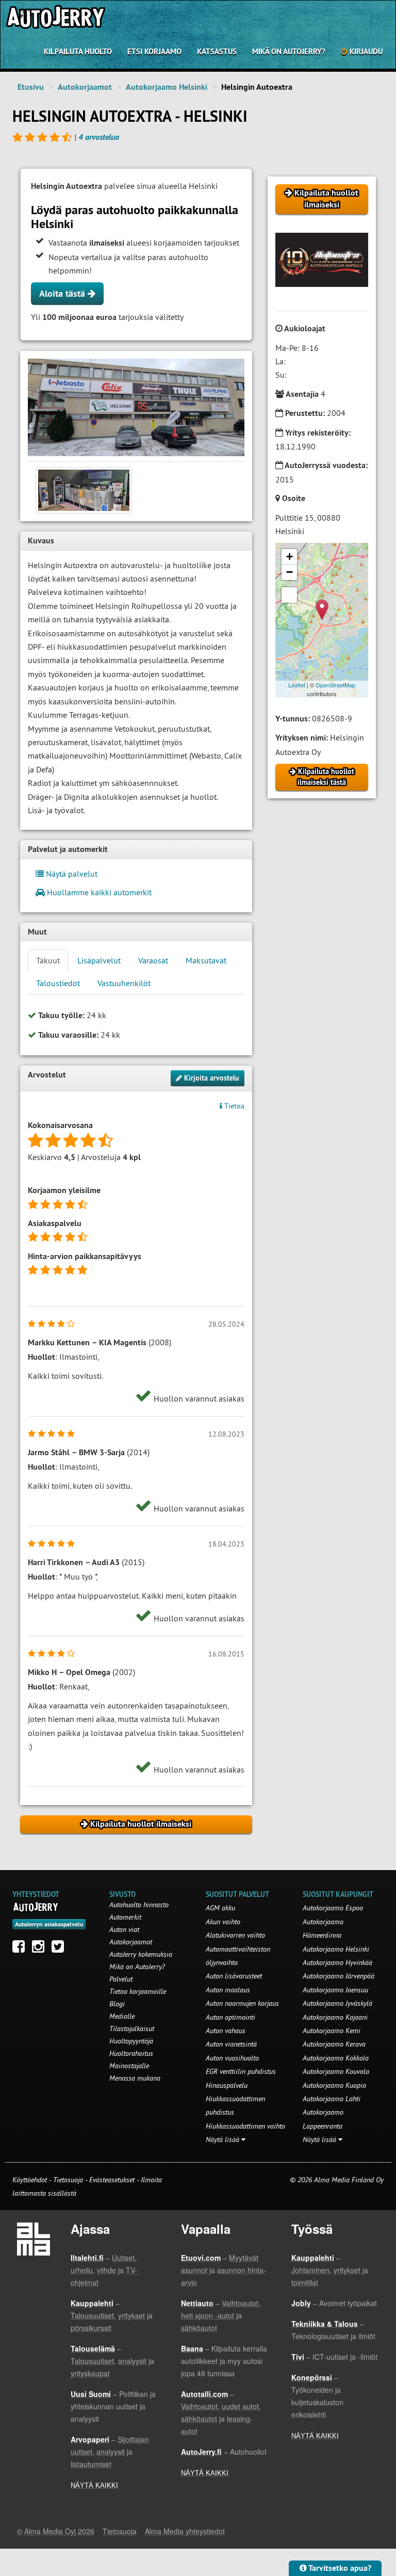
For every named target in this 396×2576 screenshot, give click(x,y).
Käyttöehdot (31, 2180)
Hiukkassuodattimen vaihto (245, 2126)
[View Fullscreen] (289, 595)
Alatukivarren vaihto (235, 1935)
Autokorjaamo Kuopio (334, 2085)
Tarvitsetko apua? (339, 2568)
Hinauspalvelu (227, 2085)
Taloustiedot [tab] (58, 983)
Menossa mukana (135, 2078)
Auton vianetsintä (231, 2044)
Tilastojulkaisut (132, 2028)
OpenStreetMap (335, 685)
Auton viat (124, 1929)
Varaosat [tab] (153, 960)
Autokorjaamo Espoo (333, 1908)
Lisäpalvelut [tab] (99, 960)
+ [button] (290, 557)
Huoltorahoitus (131, 2053)
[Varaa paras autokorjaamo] (36, 1907)
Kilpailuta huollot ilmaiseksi (325, 199)
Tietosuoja (68, 2180)
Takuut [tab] (48, 960)
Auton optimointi (230, 2017)
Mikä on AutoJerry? (289, 51)
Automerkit (125, 1917)
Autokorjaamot (85, 87)
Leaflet (297, 685)
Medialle (122, 2016)
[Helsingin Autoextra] (136, 407)
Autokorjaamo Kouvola (336, 2071)
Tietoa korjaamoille (138, 1991)
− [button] (290, 572)
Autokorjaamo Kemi (332, 2031)
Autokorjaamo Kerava (334, 2044)
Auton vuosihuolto (232, 2058)
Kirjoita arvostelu (211, 1078)
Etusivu (31, 87)
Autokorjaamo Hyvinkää (337, 1962)
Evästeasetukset (112, 2180)
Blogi (117, 2004)
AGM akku (220, 1908)
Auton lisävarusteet (234, 1976)
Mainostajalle (129, 2066)
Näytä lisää (224, 2139)
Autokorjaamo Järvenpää (339, 1976)
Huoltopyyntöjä (131, 2041)
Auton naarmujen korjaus (242, 2003)
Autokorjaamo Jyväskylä (337, 2003)
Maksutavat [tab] (206, 960)
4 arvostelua (99, 137)
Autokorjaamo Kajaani (335, 2017)
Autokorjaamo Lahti (332, 2099)
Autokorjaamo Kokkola (336, 2058)
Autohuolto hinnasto (139, 1905)
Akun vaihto (223, 1922)
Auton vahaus (226, 2031)
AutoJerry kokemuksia (141, 1954)
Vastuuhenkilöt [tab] (124, 983)
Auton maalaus (228, 1990)
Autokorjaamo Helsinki (167, 87)
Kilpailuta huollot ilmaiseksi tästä (325, 777)
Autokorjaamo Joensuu (335, 1990)
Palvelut (121, 1979)
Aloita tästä (63, 293)
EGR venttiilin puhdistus (241, 2071)
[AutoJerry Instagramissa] (41, 1949)
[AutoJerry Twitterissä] (60, 1949)
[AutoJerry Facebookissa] (21, 1949)
